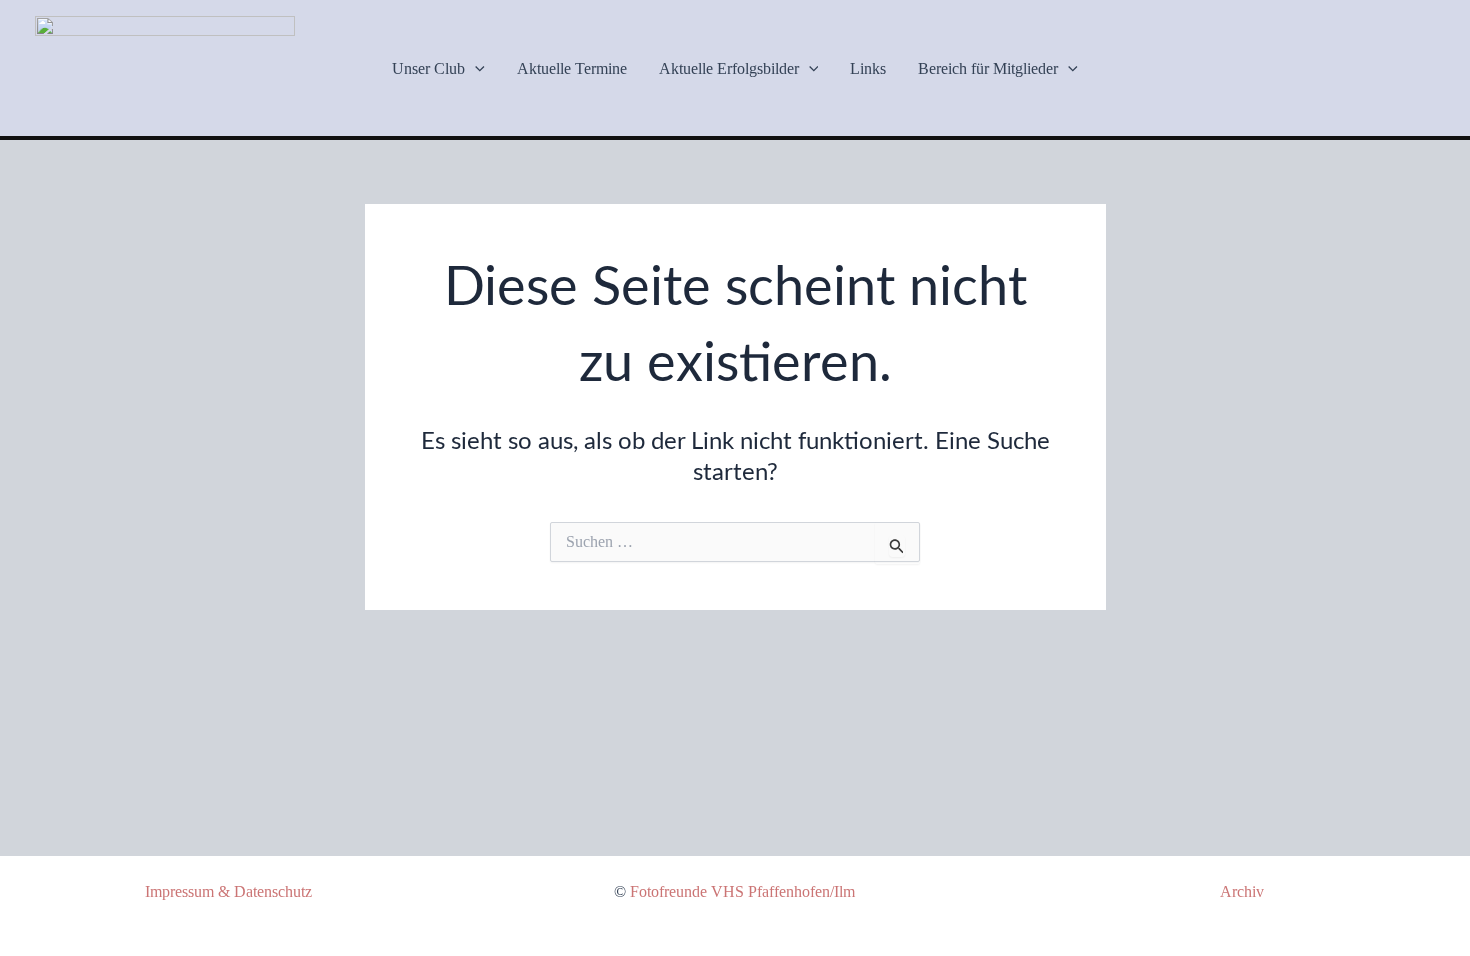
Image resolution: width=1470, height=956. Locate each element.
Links (868, 68)
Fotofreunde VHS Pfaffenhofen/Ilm (742, 891)
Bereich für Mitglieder (988, 68)
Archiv (1242, 891)
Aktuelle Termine (572, 68)
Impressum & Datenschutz (228, 891)
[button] (475, 68)
